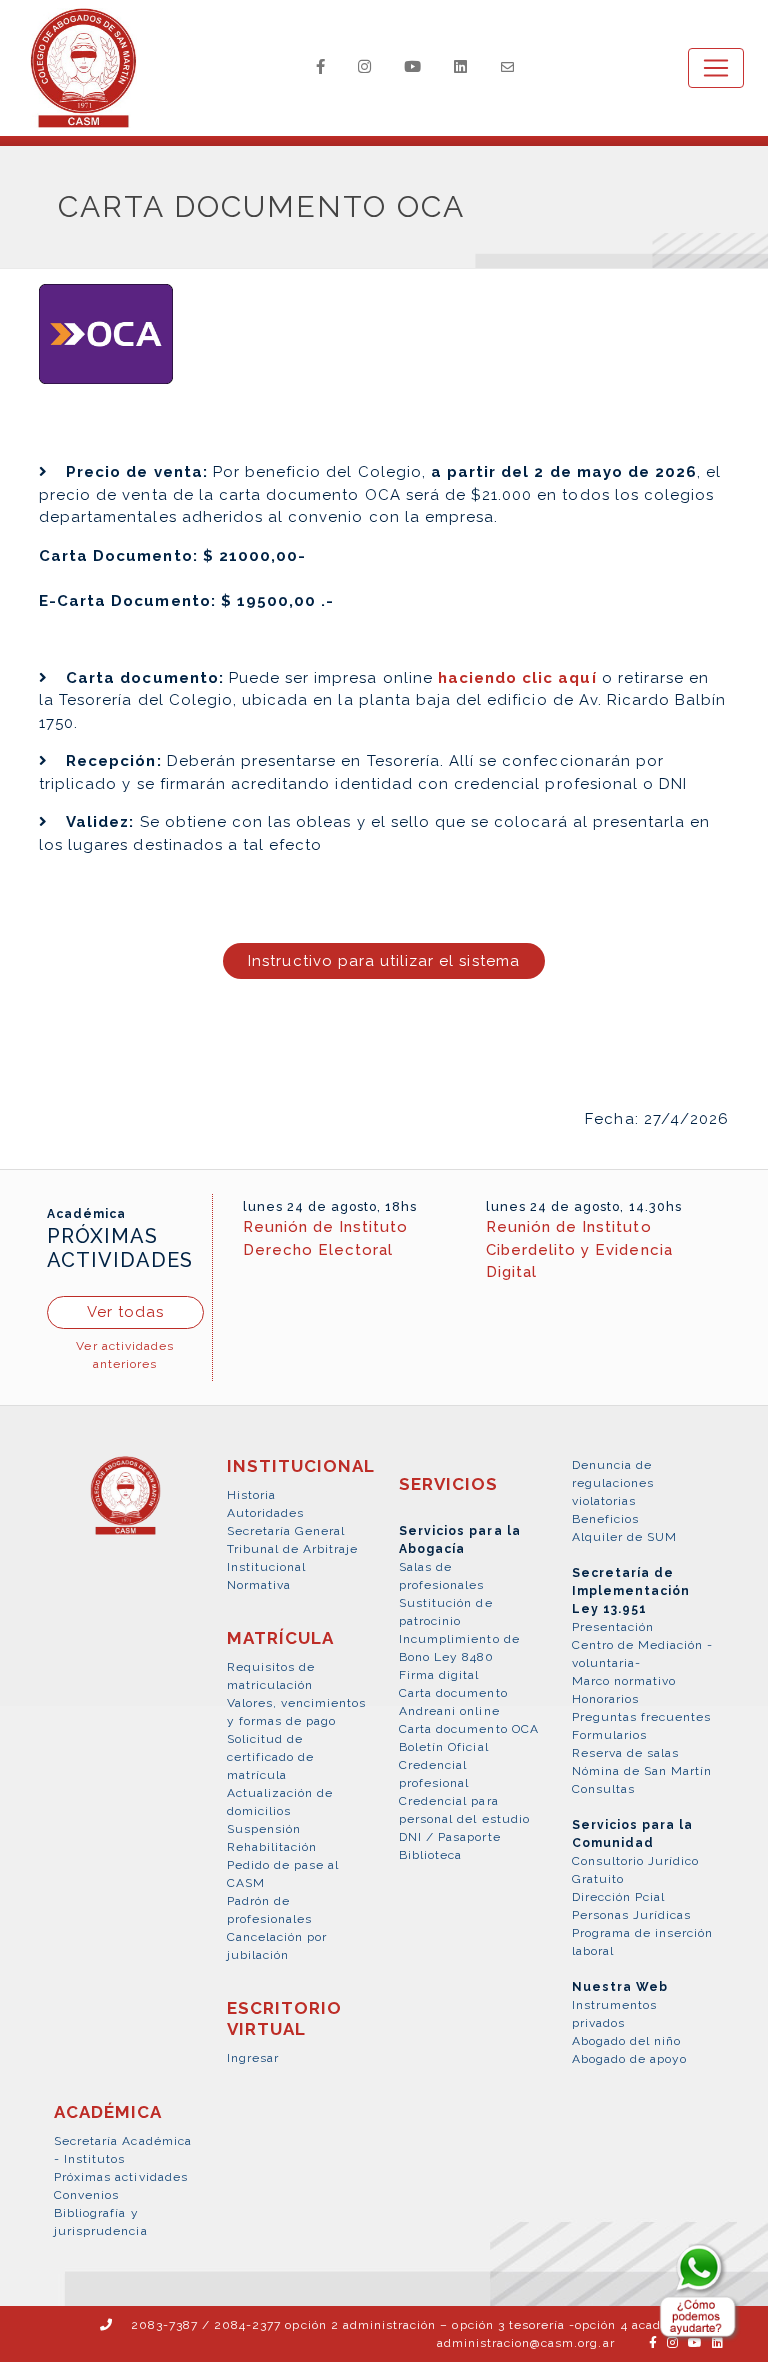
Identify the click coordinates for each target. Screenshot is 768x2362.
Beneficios (605, 1519)
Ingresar (253, 2058)
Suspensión (264, 1829)
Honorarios (605, 1699)
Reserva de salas (626, 1753)
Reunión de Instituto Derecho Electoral (326, 1238)
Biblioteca (430, 1855)
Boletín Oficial (444, 1747)
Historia (251, 1495)
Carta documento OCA (469, 1729)
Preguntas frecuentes (642, 1717)
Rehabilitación (272, 1847)
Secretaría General (286, 1531)
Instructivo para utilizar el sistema (383, 961)
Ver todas (125, 1312)
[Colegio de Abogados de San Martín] (125, 1507)
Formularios (609, 1735)
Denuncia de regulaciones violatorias (613, 1483)
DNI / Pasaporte (450, 1837)
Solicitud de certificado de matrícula (271, 1757)
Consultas (603, 1789)
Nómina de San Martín (642, 1771)
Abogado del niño (627, 2041)
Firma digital (439, 1675)
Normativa (259, 1585)
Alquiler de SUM (625, 1537)
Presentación (613, 1627)
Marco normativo (624, 1681)
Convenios (86, 2195)
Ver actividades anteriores (125, 1355)
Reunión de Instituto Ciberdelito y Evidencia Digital (579, 1249)
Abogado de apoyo (630, 2059)
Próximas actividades (121, 2177)
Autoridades (265, 1513)
